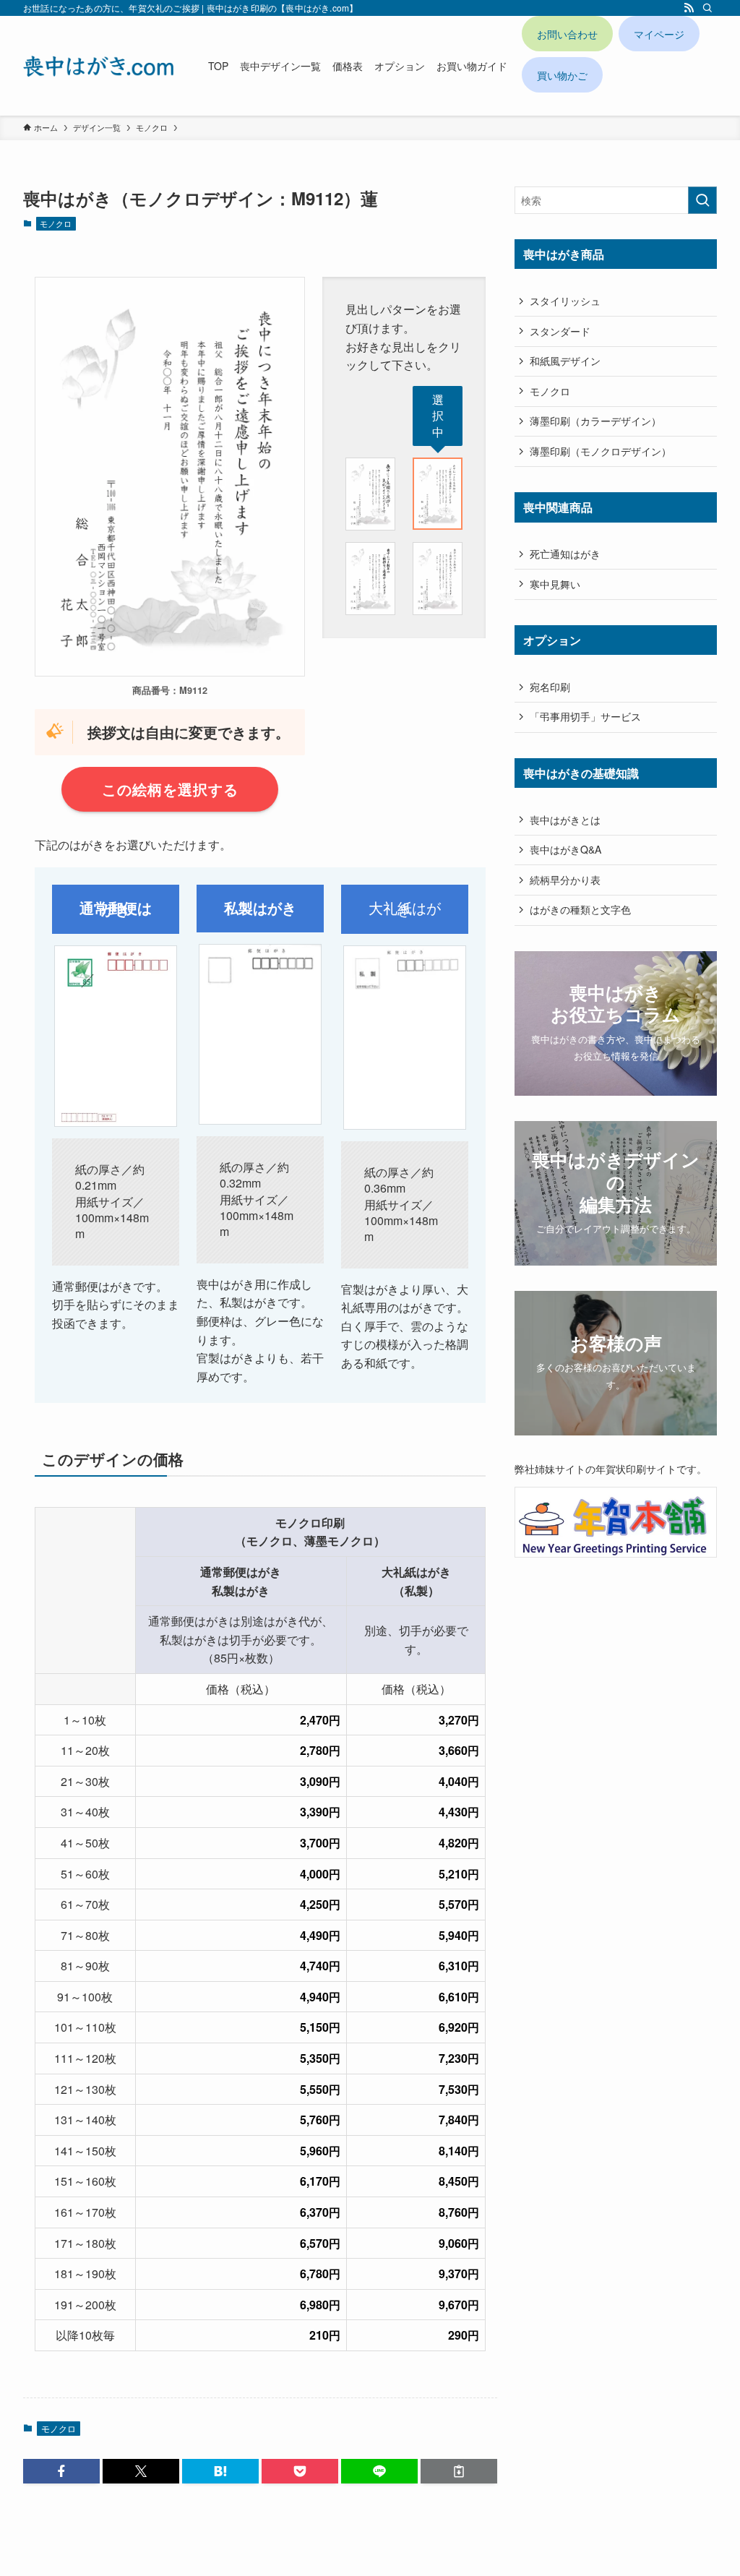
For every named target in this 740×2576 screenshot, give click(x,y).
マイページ (659, 34)
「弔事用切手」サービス (585, 716)
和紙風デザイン (565, 361)
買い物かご (562, 75)
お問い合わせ (567, 34)
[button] (61, 2471)
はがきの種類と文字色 (580, 909)
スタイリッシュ (565, 301)
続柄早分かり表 (565, 880)
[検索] (707, 8)
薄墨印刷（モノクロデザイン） (601, 451)
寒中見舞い (555, 584)
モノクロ (56, 223)
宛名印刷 (550, 687)
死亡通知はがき (565, 554)
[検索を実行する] (702, 200)
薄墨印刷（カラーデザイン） (595, 421)
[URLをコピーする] (459, 2471)
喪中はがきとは (565, 820)
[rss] (689, 8)
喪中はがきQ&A (565, 849)
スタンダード (560, 331)
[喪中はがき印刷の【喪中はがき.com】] (98, 66)
